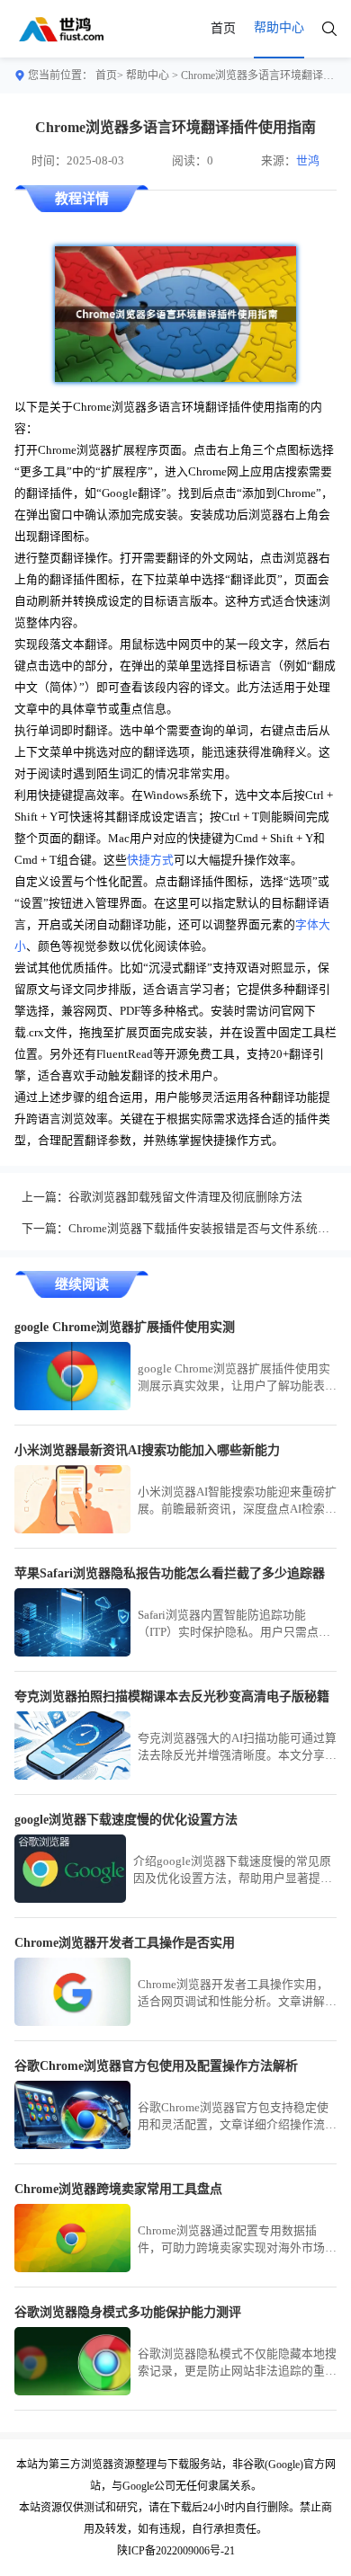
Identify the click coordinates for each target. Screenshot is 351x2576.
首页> (109, 76)
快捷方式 (150, 860)
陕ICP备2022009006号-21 (176, 2551)
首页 (223, 28)
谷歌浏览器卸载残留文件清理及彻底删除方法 (185, 1197)
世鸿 (308, 161)
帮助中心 (148, 76)
